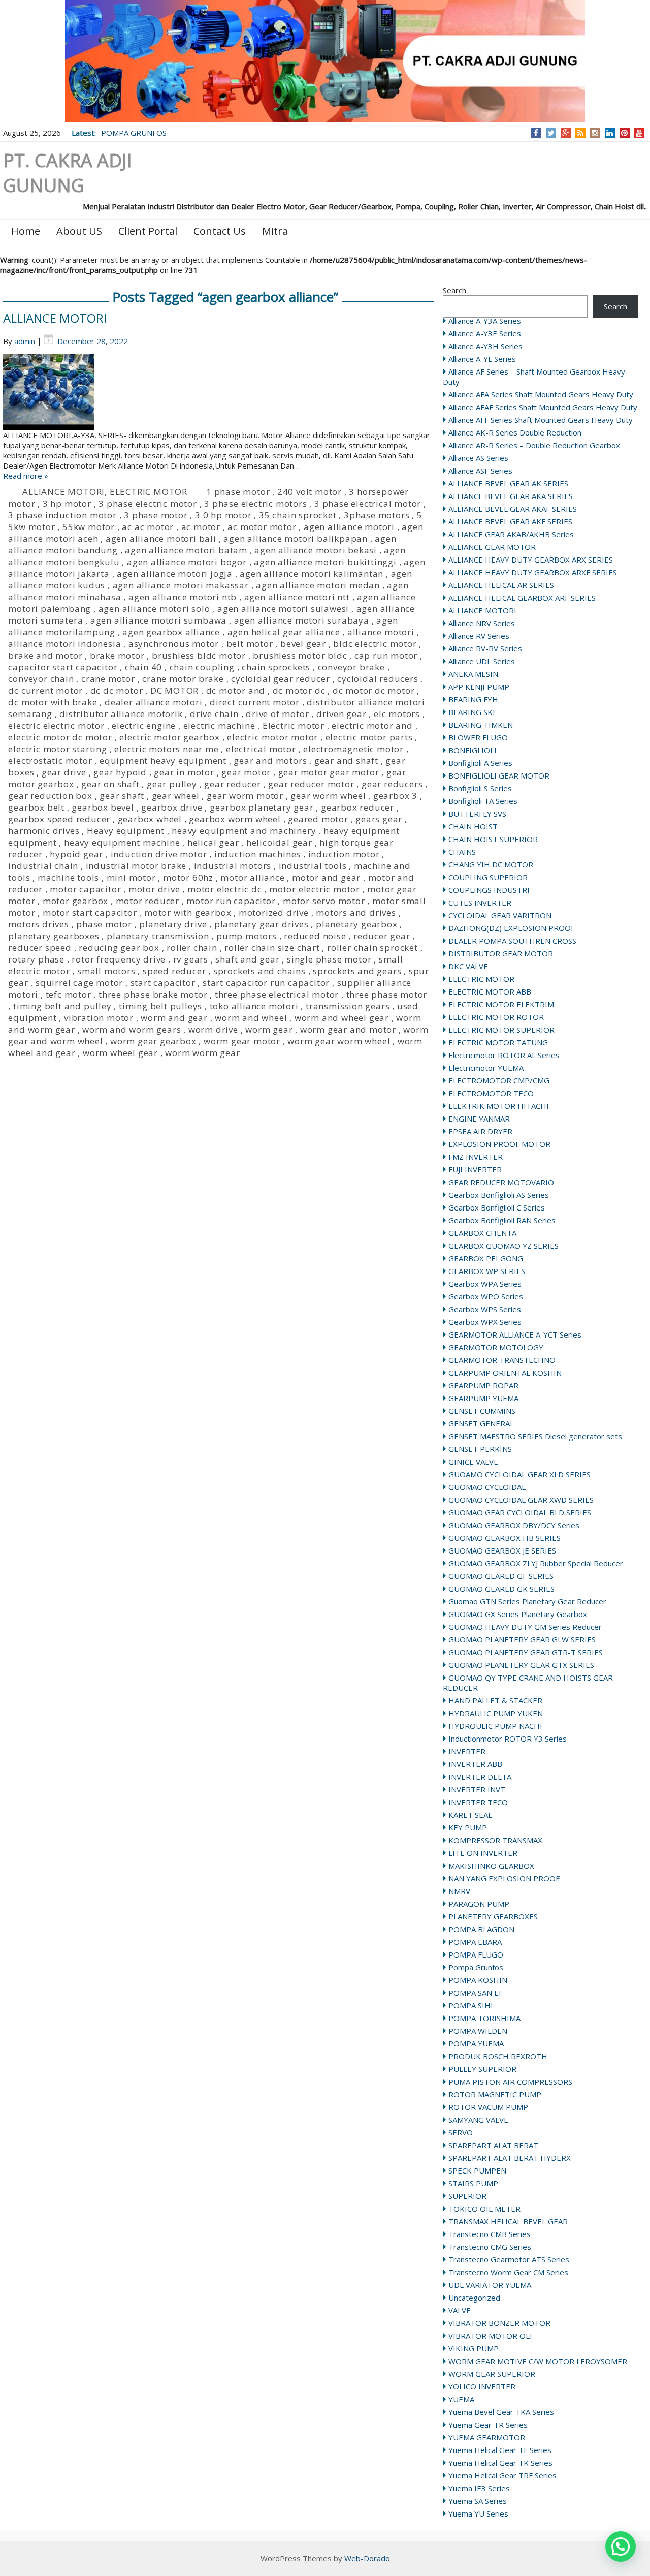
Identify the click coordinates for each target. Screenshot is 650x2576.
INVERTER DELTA (480, 1777)
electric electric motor (56, 725)
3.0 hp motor (223, 515)
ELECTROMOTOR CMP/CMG (499, 1080)
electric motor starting (57, 749)
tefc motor (69, 994)
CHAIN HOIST (473, 826)
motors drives (38, 924)
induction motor (344, 854)
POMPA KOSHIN (478, 1980)
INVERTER (467, 1751)
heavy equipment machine (122, 842)
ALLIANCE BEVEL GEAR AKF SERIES (510, 521)
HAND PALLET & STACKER (495, 1700)
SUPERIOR (467, 2196)
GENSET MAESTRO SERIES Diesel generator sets (535, 1436)
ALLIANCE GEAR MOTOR (492, 547)
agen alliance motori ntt (297, 597)
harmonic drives (44, 831)
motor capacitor (85, 889)
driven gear (342, 714)
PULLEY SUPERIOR (482, 2069)
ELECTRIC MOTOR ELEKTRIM (501, 1004)
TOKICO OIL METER (484, 2209)
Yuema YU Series (478, 2513)
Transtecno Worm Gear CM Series (508, 2272)
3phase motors (377, 515)
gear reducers (392, 784)
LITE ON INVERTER (483, 1853)
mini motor (131, 877)
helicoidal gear (279, 842)
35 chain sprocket (298, 515)
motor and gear (326, 877)
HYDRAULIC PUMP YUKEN (496, 1713)
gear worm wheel (328, 796)
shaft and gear (247, 959)
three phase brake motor (153, 994)
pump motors (247, 936)
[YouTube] (639, 133)
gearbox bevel (103, 807)
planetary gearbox (357, 924)
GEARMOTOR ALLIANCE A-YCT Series (515, 1334)
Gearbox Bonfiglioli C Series (497, 1207)
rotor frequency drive (119, 959)
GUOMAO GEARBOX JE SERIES (502, 1550)
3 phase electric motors (255, 503)
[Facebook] (536, 133)
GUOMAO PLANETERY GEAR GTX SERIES (521, 1665)
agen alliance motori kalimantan (312, 573)
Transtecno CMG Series (490, 2247)
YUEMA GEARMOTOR (487, 2437)
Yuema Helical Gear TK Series (500, 2463)
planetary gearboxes (54, 936)
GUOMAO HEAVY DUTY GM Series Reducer (525, 1627)
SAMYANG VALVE (478, 2120)
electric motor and (372, 725)
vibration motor (99, 1018)
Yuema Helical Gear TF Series (500, 2450)
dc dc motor (117, 690)
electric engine (144, 725)
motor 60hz (188, 877)
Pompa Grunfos (476, 1967)
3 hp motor (67, 503)
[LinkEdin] (610, 133)
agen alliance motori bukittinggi (325, 562)
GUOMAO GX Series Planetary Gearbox (518, 1614)
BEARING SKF (473, 712)
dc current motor (45, 690)
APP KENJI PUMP (479, 687)
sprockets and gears (357, 971)
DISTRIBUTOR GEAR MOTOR (501, 953)
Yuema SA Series (478, 2501)
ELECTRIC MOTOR (481, 979)
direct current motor (255, 702)
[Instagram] (595, 133)
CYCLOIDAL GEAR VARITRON (500, 915)
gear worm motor (245, 796)
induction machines (257, 854)
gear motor (246, 772)
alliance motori (381, 632)
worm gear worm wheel (339, 1041)
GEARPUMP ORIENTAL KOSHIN (505, 1373)
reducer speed (40, 948)
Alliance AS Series (478, 458)
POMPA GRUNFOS (134, 133)
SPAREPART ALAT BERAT (493, 2145)
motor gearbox (75, 901)
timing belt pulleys (160, 1006)
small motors (106, 971)
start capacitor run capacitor (266, 983)
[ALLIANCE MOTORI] (219, 392)
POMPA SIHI (471, 2005)
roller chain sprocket (372, 948)
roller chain (192, 948)
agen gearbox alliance (171, 632)
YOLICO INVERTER (482, 2386)
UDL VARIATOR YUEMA (490, 2285)
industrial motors (233, 866)
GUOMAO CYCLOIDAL (487, 1487)
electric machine (219, 725)
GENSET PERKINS (480, 1449)
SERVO (461, 2132)
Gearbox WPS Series (485, 1309)
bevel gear (303, 644)
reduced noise (315, 936)
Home (26, 231)
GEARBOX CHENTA (482, 1233)
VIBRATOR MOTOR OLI (490, 2336)
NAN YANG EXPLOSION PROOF (504, 1878)
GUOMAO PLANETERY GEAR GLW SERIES (522, 1639)
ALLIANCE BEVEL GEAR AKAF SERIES (513, 509)
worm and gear (174, 1018)
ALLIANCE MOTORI (482, 610)
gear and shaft (346, 761)
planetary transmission (158, 936)
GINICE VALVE (473, 1462)
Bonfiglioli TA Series (483, 801)
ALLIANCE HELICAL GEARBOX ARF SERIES (522, 598)
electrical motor (261, 749)
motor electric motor (315, 889)
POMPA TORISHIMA (484, 2018)
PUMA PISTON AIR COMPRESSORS (510, 2082)
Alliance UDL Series (482, 661)
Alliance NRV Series (482, 623)
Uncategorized (474, 2298)
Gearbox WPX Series (485, 1322)
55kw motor (89, 527)
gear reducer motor (311, 784)
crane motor (108, 679)
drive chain (214, 714)
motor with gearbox (188, 912)
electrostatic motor (50, 761)
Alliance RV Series (479, 636)
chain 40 (143, 667)
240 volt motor (310, 492)
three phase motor (387, 994)
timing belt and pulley (62, 1006)
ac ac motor (148, 527)
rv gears (191, 959)
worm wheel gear (120, 1053)
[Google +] (566, 133)
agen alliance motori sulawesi (283, 609)
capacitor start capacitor (63, 667)
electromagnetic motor (353, 749)
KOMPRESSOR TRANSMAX (495, 1840)
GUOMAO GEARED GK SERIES (501, 1589)
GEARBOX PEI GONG (486, 1258)
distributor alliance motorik (121, 714)
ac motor (201, 527)
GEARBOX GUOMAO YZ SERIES (503, 1246)
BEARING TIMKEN (481, 725)
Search (454, 290)
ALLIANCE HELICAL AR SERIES (501, 585)
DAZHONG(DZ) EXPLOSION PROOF (512, 928)
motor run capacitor (231, 901)
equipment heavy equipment (163, 761)
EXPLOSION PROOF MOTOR (499, 1144)
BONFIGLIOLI (473, 750)
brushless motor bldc (300, 655)
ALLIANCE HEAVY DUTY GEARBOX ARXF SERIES (533, 572)
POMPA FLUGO (476, 1954)
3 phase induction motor (62, 515)
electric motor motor (272, 737)
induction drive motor (159, 854)
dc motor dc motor (374, 690)
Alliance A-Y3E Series (485, 333)
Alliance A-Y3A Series (485, 321)
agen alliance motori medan (318, 585)
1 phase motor (238, 492)
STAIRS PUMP (473, 2183)
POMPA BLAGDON (481, 1929)
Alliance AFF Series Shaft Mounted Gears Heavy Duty (541, 420)
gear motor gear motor (329, 772)
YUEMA (461, 2399)
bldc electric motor (375, 644)
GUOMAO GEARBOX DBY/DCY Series (514, 1525)
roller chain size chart (272, 948)
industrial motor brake (136, 866)
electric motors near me (166, 749)
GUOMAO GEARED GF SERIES (501, 1576)
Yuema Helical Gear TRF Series (502, 2475)
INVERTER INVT (477, 1789)
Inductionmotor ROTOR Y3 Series (508, 1739)
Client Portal (148, 231)
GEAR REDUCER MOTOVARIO (501, 1182)
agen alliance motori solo (154, 609)
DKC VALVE (468, 966)
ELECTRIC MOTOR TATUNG (498, 1042)
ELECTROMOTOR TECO (491, 1093)
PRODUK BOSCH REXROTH (498, 2056)
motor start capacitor (90, 912)
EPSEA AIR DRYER (480, 1131)
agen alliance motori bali (161, 538)
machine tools (68, 877)
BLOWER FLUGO (478, 737)
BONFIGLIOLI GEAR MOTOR (499, 775)
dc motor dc (299, 690)
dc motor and (236, 690)
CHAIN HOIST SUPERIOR (493, 839)
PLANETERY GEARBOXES (493, 1916)
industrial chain (43, 866)
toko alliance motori (254, 1006)
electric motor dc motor (60, 737)
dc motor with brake (53, 702)
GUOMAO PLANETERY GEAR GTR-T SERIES (526, 1652)
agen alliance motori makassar (181, 585)
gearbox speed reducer (59, 819)
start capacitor (163, 983)
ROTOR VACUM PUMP (488, 2107)
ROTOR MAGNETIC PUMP (495, 2094)
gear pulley (172, 784)
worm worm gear (202, 1053)
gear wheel (176, 796)
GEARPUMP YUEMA (483, 1398)
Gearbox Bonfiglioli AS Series (499, 1195)
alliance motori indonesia (64, 644)
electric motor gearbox (170, 737)
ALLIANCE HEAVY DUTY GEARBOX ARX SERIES (531, 560)
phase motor (104, 924)
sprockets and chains (259, 971)
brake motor (117, 655)
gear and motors (270, 761)
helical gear (213, 842)
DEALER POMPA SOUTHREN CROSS (512, 941)
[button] (621, 2547)
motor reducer (148, 901)
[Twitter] (551, 133)
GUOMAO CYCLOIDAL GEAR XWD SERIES (521, 1500)
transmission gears (348, 1006)
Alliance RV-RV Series (485, 648)
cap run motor (386, 655)
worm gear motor (242, 1041)
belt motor (250, 644)
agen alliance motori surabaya (302, 620)
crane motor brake (183, 679)
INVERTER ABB (475, 1764)
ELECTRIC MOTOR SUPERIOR (501, 1030)
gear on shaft (110, 784)
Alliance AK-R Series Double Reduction (515, 432)
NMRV (459, 1891)
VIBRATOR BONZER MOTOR (499, 2323)
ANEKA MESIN (473, 674)
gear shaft (122, 796)
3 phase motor (156, 515)
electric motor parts (369, 737)
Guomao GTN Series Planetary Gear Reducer (527, 1601)
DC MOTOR (174, 690)
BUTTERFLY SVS (477, 814)
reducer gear (382, 936)
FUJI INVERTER (475, 1169)
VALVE (460, 2310)
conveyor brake (351, 667)
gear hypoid (120, 772)
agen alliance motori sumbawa (158, 620)
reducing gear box (119, 948)
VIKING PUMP (474, 2348)
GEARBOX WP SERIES (487, 1271)
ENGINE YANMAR (479, 1119)
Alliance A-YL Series (482, 359)
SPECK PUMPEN (477, 2170)
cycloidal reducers (378, 679)
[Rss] (580, 133)
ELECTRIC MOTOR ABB (490, 991)
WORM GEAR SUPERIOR (492, 2374)
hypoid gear (76, 854)
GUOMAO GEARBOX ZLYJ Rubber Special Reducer (536, 1563)
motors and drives (356, 912)
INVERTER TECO (478, 1802)
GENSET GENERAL (481, 1423)
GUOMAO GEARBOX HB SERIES (505, 1538)
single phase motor (329, 959)
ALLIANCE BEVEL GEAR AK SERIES (508, 483)
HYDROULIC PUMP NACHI (495, 1726)
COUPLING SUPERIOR (488, 877)
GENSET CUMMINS (482, 1411)
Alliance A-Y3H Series (485, 346)
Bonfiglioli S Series (480, 788)
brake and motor (45, 655)
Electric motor (294, 725)
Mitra (275, 231)
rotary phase (36, 959)
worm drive (213, 1029)
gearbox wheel (150, 819)
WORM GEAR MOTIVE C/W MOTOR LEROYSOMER (538, 2361)
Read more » (26, 476)
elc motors (397, 714)
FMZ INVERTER (476, 1157)
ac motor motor (262, 527)
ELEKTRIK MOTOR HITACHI (499, 1106)
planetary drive (173, 924)
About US (79, 231)
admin (25, 341)
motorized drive (274, 912)
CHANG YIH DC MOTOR (491, 864)
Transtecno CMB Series (490, 2234)
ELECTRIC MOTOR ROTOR (496, 1017)
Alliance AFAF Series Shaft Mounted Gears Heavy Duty (543, 407)
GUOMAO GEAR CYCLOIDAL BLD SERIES (520, 1512)
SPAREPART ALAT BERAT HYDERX (510, 2158)
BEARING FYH (473, 699)
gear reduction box (50, 796)
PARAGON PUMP (479, 1904)
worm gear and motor (348, 1029)
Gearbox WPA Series (485, 1284)
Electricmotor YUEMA (486, 1068)
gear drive (64, 772)
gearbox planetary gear (262, 807)
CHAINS (462, 852)
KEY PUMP (468, 1827)
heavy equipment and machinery (244, 831)
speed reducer (174, 971)
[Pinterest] (624, 133)
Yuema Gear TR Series (488, 2425)
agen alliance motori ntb (183, 597)
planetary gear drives (262, 924)
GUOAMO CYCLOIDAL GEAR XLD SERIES (519, 1474)
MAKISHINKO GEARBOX (491, 1866)
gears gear (379, 819)
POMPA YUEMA (476, 2043)
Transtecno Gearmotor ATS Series (509, 2259)
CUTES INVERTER (480, 903)
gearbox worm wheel (235, 819)
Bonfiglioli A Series (480, 763)
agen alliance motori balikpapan (296, 538)
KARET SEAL (470, 1815)
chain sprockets (276, 667)
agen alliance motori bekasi (316, 550)
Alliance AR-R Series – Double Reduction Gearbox (534, 445)
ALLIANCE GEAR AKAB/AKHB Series (511, 534)
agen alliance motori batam (186, 550)
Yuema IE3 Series (479, 2488)
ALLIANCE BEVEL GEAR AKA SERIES (511, 496)
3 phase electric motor (148, 503)
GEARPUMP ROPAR (483, 1385)
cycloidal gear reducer (281, 679)
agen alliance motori (349, 527)
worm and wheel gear (342, 1018)
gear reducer (233, 784)
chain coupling (202, 667)
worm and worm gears (132, 1029)
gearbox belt (36, 807)
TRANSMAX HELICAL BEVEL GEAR (508, 2221)
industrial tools (313, 866)
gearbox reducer (357, 807)
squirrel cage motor (79, 983)
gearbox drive (172, 807)
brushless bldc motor (199, 655)
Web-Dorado (367, 2558)
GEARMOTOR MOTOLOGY (496, 1347)
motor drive (154, 889)
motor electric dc (225, 889)
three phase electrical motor (277, 994)
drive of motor (277, 714)
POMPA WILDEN (478, 2031)
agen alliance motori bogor (187, 562)
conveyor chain (41, 679)
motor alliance (252, 877)
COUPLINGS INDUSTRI (489, 890)
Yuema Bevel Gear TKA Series (501, 2412)
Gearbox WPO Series (486, 1296)
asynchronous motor (174, 644)
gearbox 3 (395, 796)
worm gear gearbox (153, 1041)
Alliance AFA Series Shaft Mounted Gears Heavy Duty (541, 394)
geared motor (318, 819)
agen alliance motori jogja (175, 573)
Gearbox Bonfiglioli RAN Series (502, 1220)
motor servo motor (324, 901)
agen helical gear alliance (284, 632)
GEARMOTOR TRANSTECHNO (502, 1360)
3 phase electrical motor (368, 503)
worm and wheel (251, 1018)
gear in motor (184, 772)
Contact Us (220, 231)
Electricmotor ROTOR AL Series (504, 1055)
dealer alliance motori (154, 702)
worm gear (269, 1029)
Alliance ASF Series (480, 471)
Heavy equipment (126, 831)
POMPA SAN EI (475, 1993)
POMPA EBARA (475, 1942)
